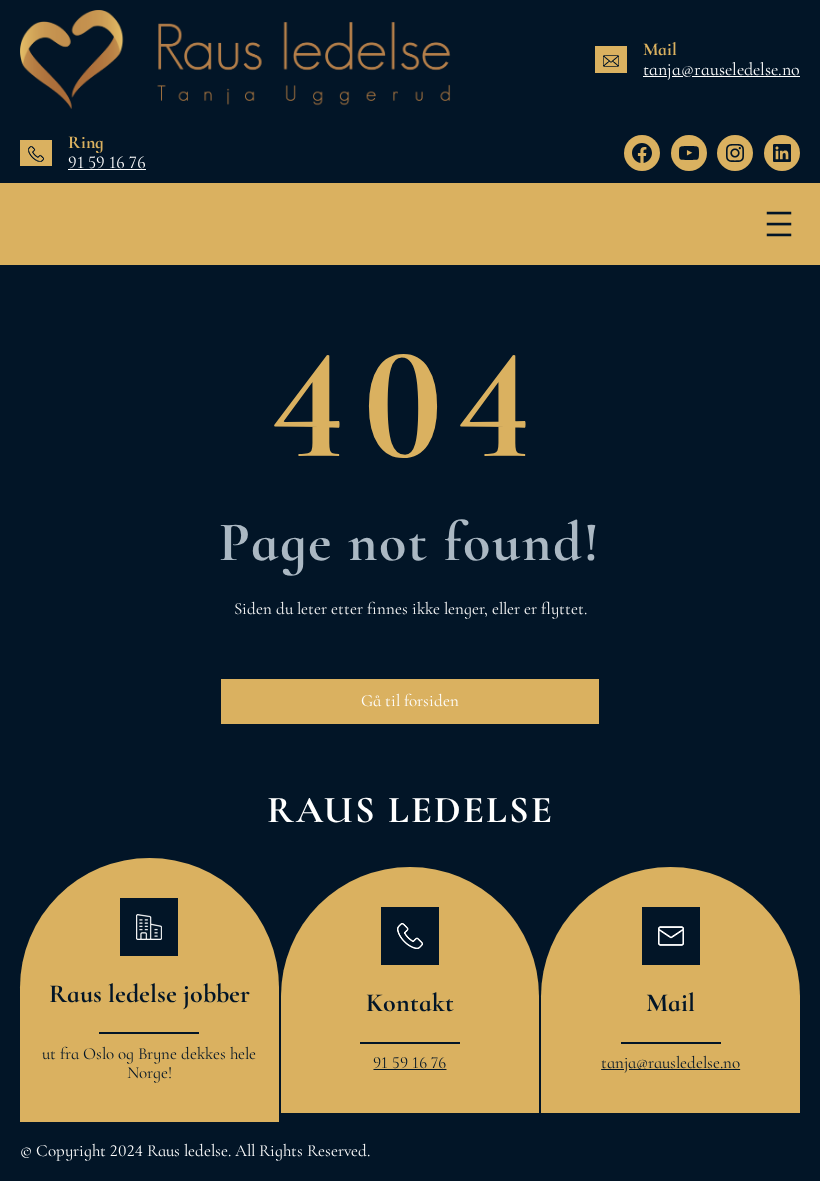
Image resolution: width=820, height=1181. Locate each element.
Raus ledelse (410, 810)
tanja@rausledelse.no (670, 1062)
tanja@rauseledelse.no (721, 69)
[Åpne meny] (779, 224)
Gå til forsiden (410, 700)
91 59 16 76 (107, 162)
